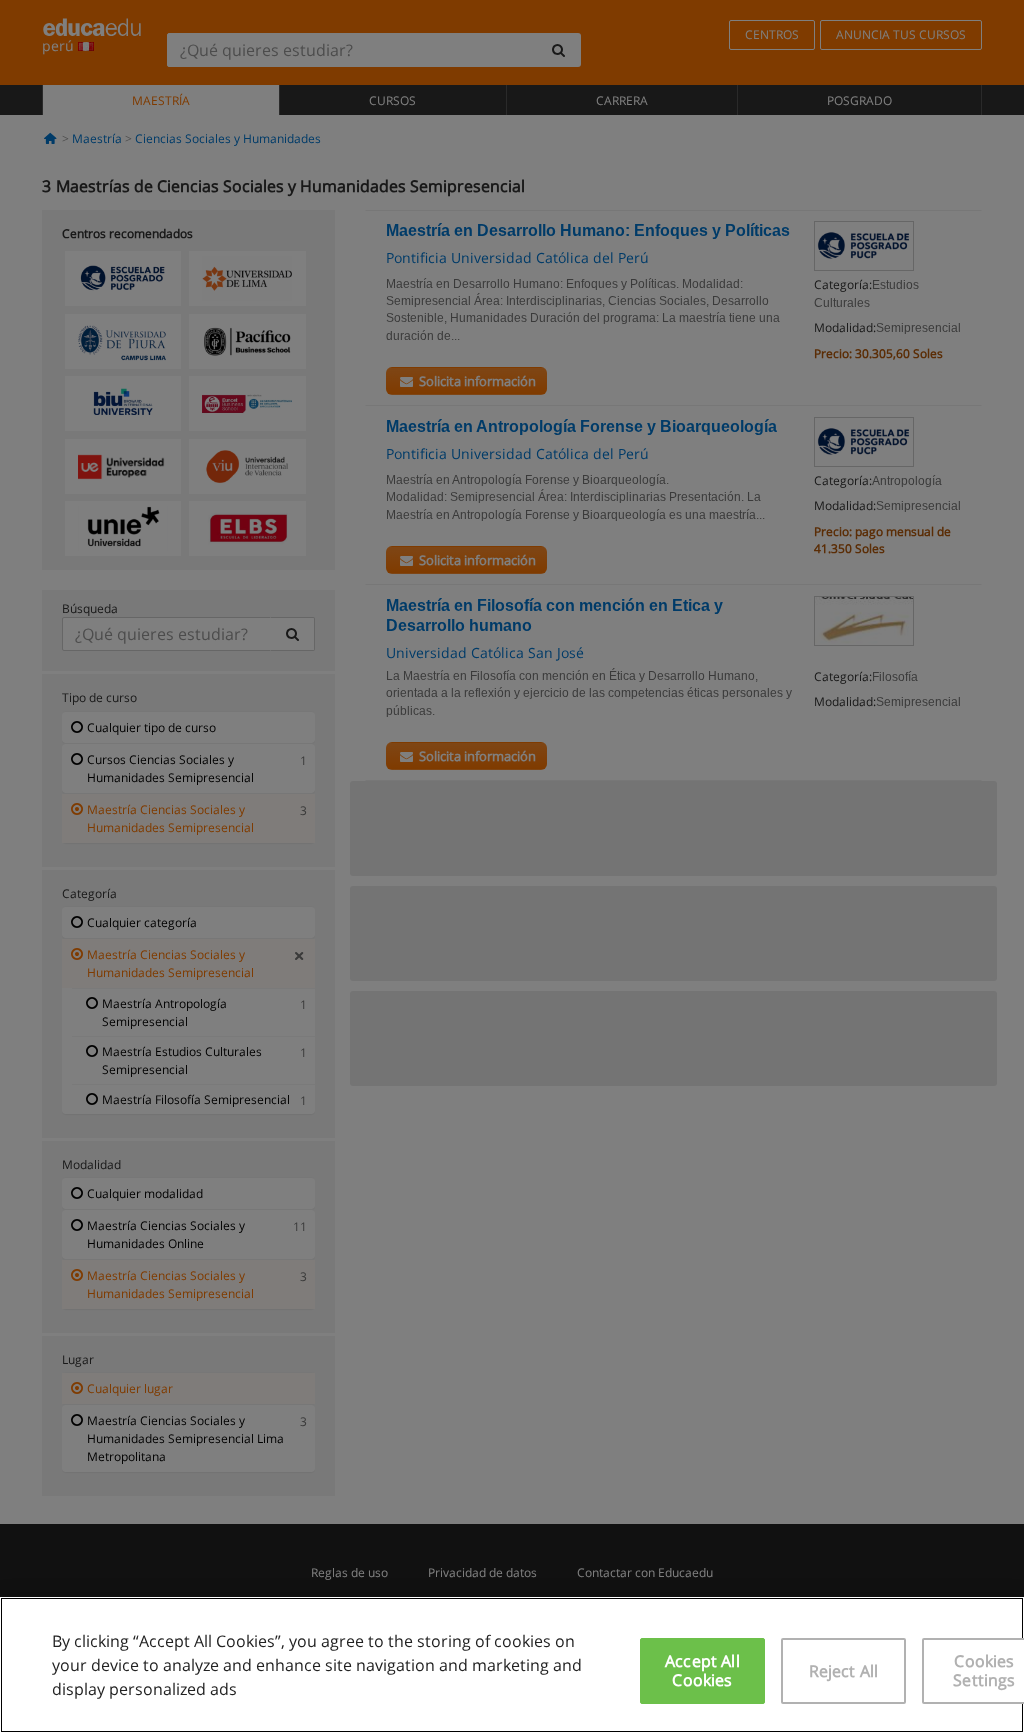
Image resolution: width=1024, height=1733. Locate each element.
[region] (512, 1665)
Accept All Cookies (702, 1670)
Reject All (844, 1671)
